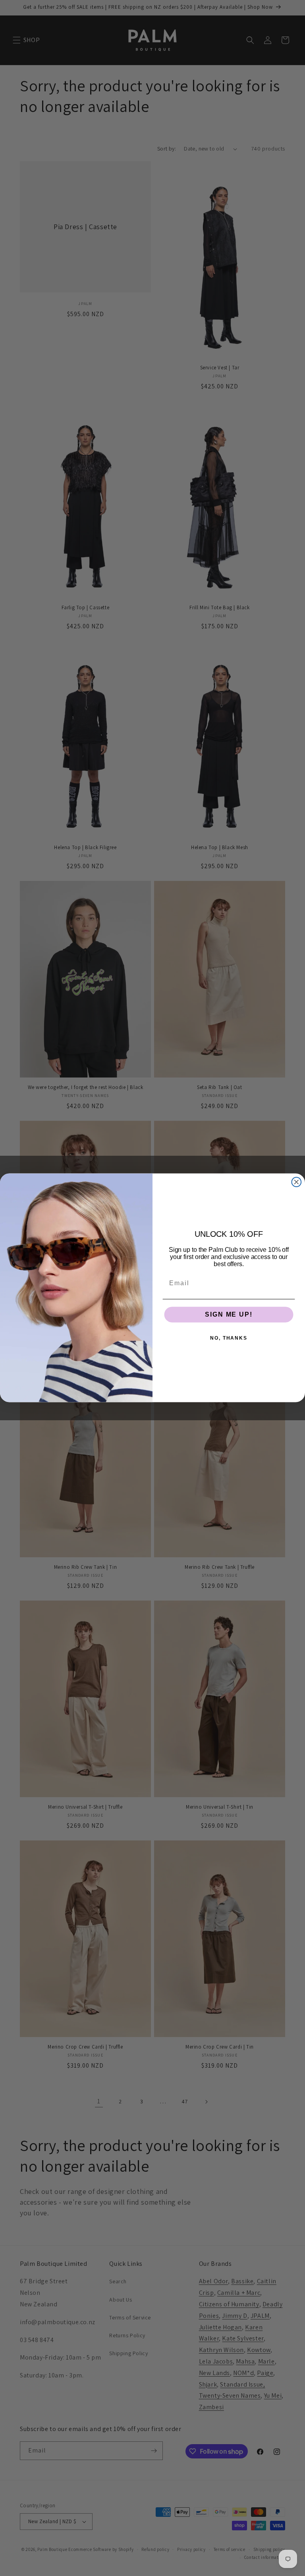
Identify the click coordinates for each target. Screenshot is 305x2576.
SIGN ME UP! (229, 1315)
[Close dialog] (297, 1182)
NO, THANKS (229, 1338)
